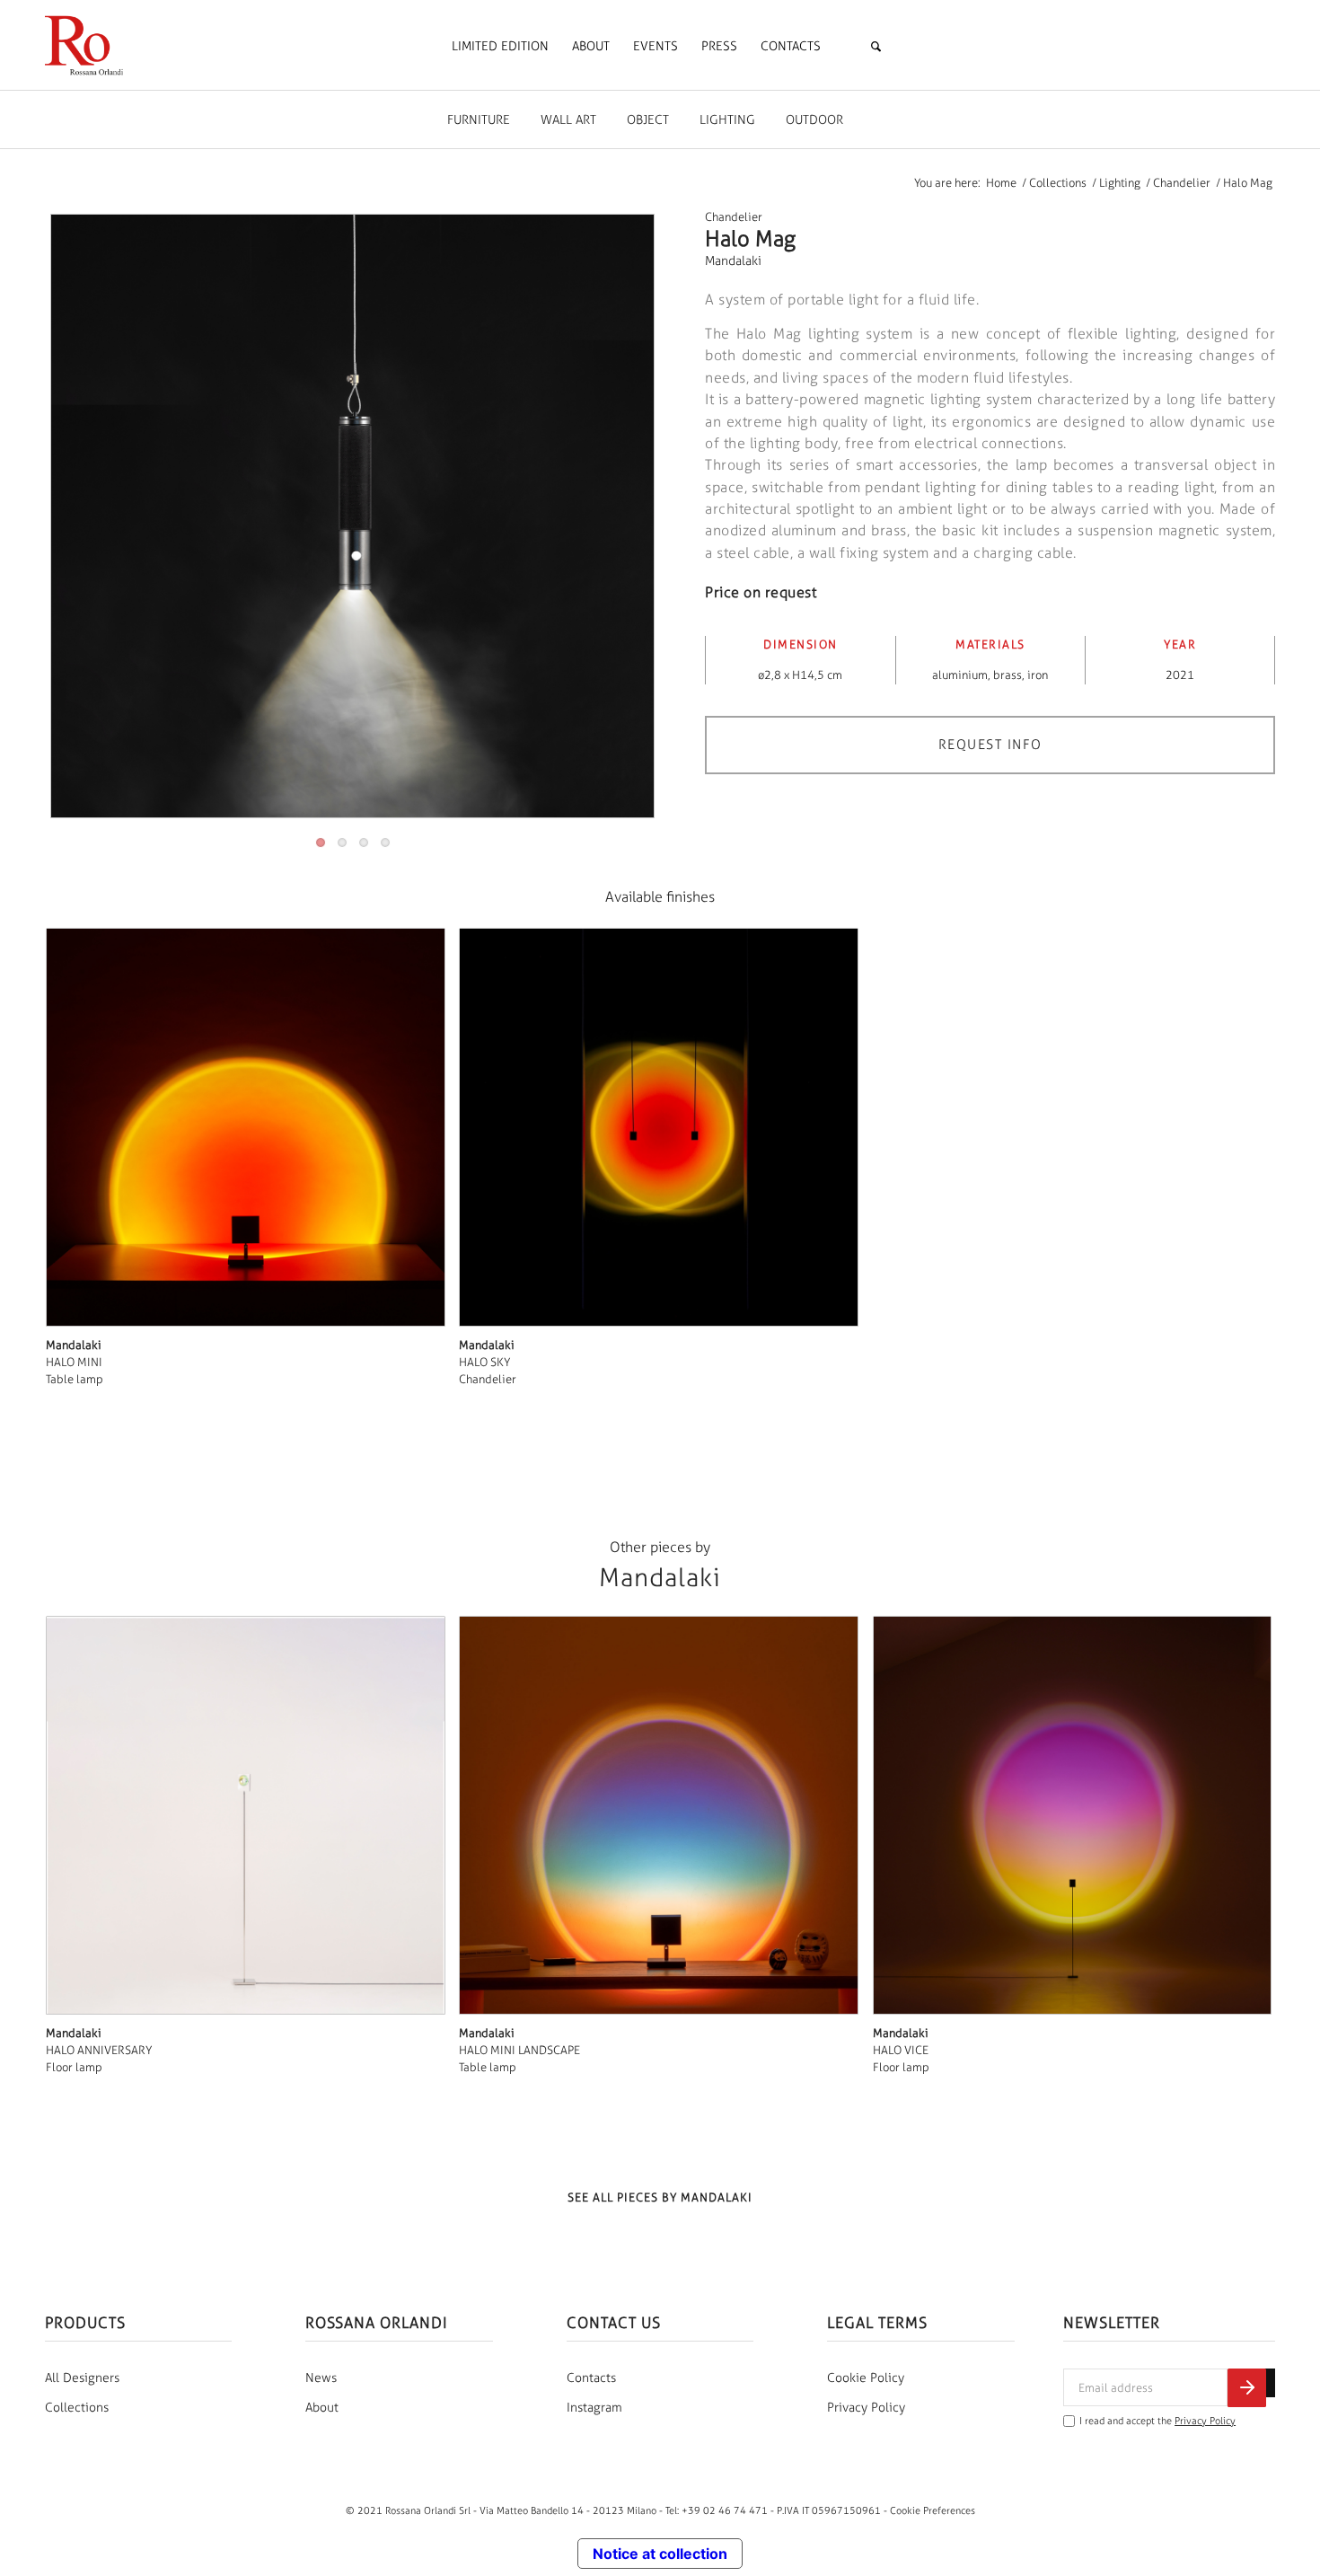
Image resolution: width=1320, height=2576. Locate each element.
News (321, 2378)
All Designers (82, 2378)
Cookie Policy (866, 2378)
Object (648, 120)
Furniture (479, 120)
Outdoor (814, 120)
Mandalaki (733, 261)
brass (1008, 675)
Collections (77, 2408)
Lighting (727, 120)
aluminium (960, 675)
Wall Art (568, 120)
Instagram (594, 2408)
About (322, 2408)
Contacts (591, 2378)
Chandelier (734, 217)
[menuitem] (500, 47)
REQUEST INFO (990, 745)
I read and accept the (1157, 2421)
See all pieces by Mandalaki (660, 2197)
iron (1038, 675)
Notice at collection (660, 2554)
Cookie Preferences (933, 2510)
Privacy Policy (866, 2408)
